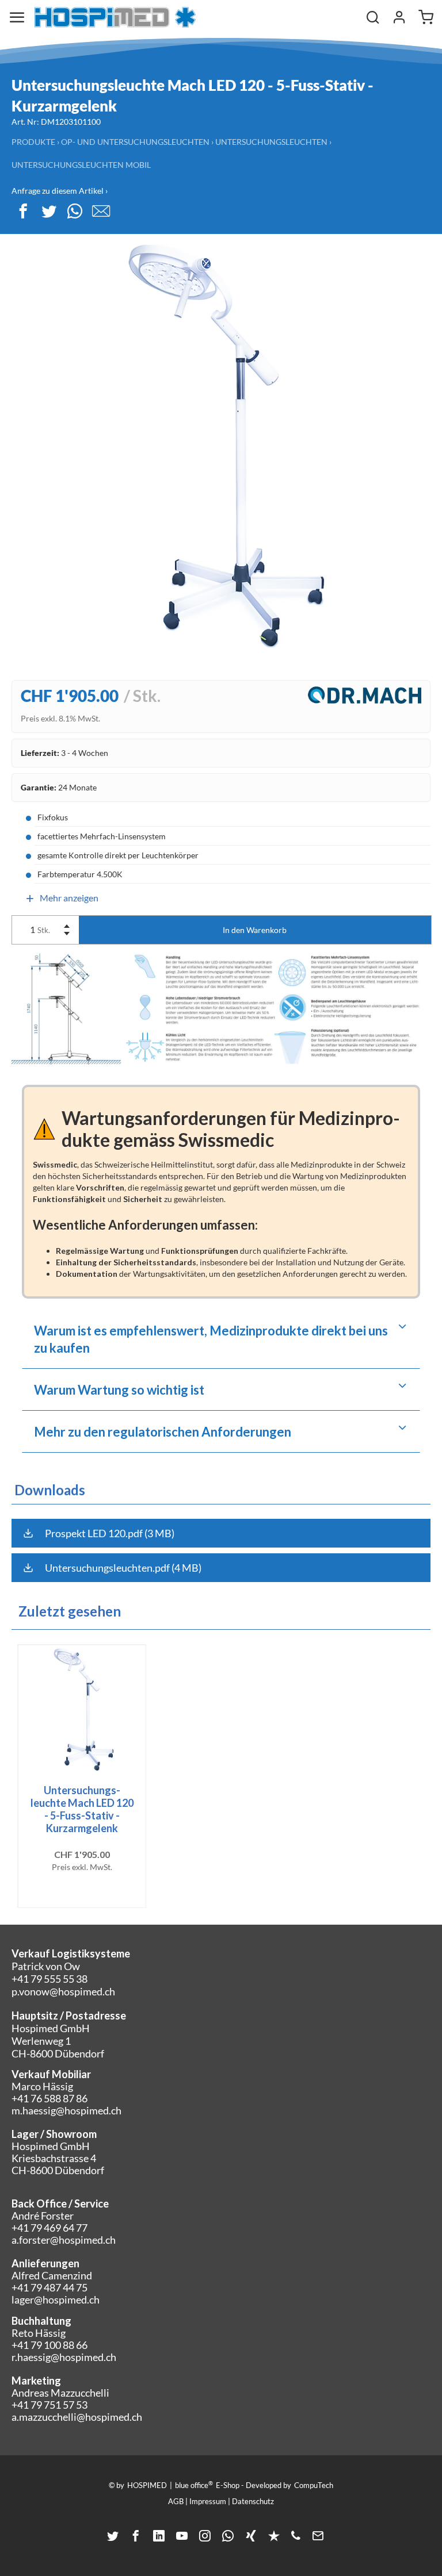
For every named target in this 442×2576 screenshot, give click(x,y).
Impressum (208, 2501)
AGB (176, 2501)
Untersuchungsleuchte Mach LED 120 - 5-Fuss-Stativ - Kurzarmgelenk (82, 1809)
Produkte (33, 142)
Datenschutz (253, 2501)
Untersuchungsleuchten (271, 142)
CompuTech (314, 2485)
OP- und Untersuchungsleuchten (135, 142)
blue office (194, 2485)
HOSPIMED (147, 2485)
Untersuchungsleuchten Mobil (81, 165)
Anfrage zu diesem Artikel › (60, 191)
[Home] (115, 17)
